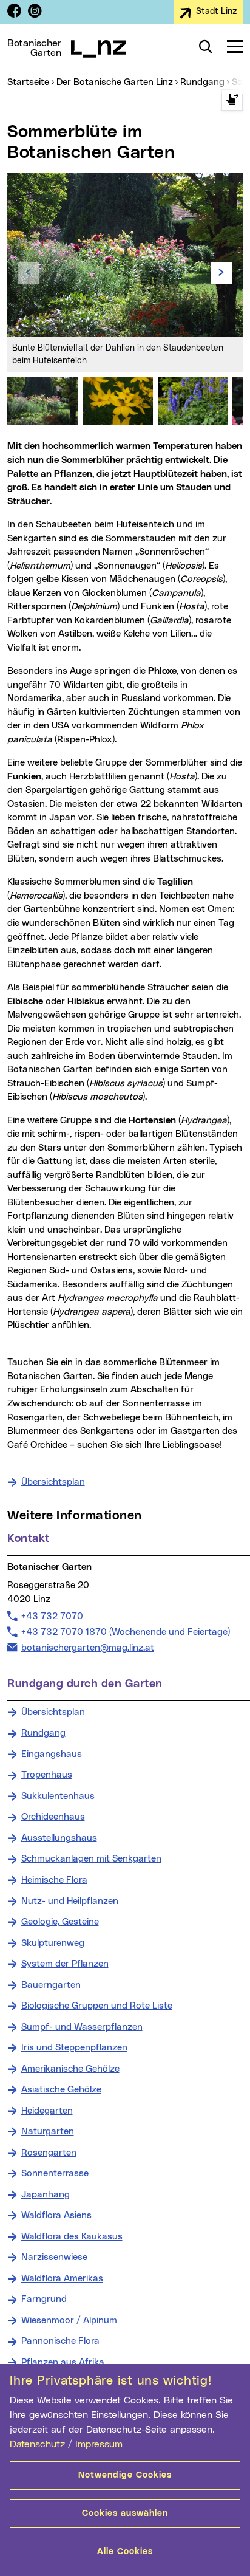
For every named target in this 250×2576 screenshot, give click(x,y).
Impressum (99, 2444)
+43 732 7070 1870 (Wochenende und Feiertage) (125, 1632)
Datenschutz (37, 2444)
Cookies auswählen (125, 2513)
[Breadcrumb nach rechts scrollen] (232, 100)
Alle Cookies (125, 2552)
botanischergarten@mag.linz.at (87, 1648)
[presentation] (29, 273)
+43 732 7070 (52, 1616)
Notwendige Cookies (125, 2475)
